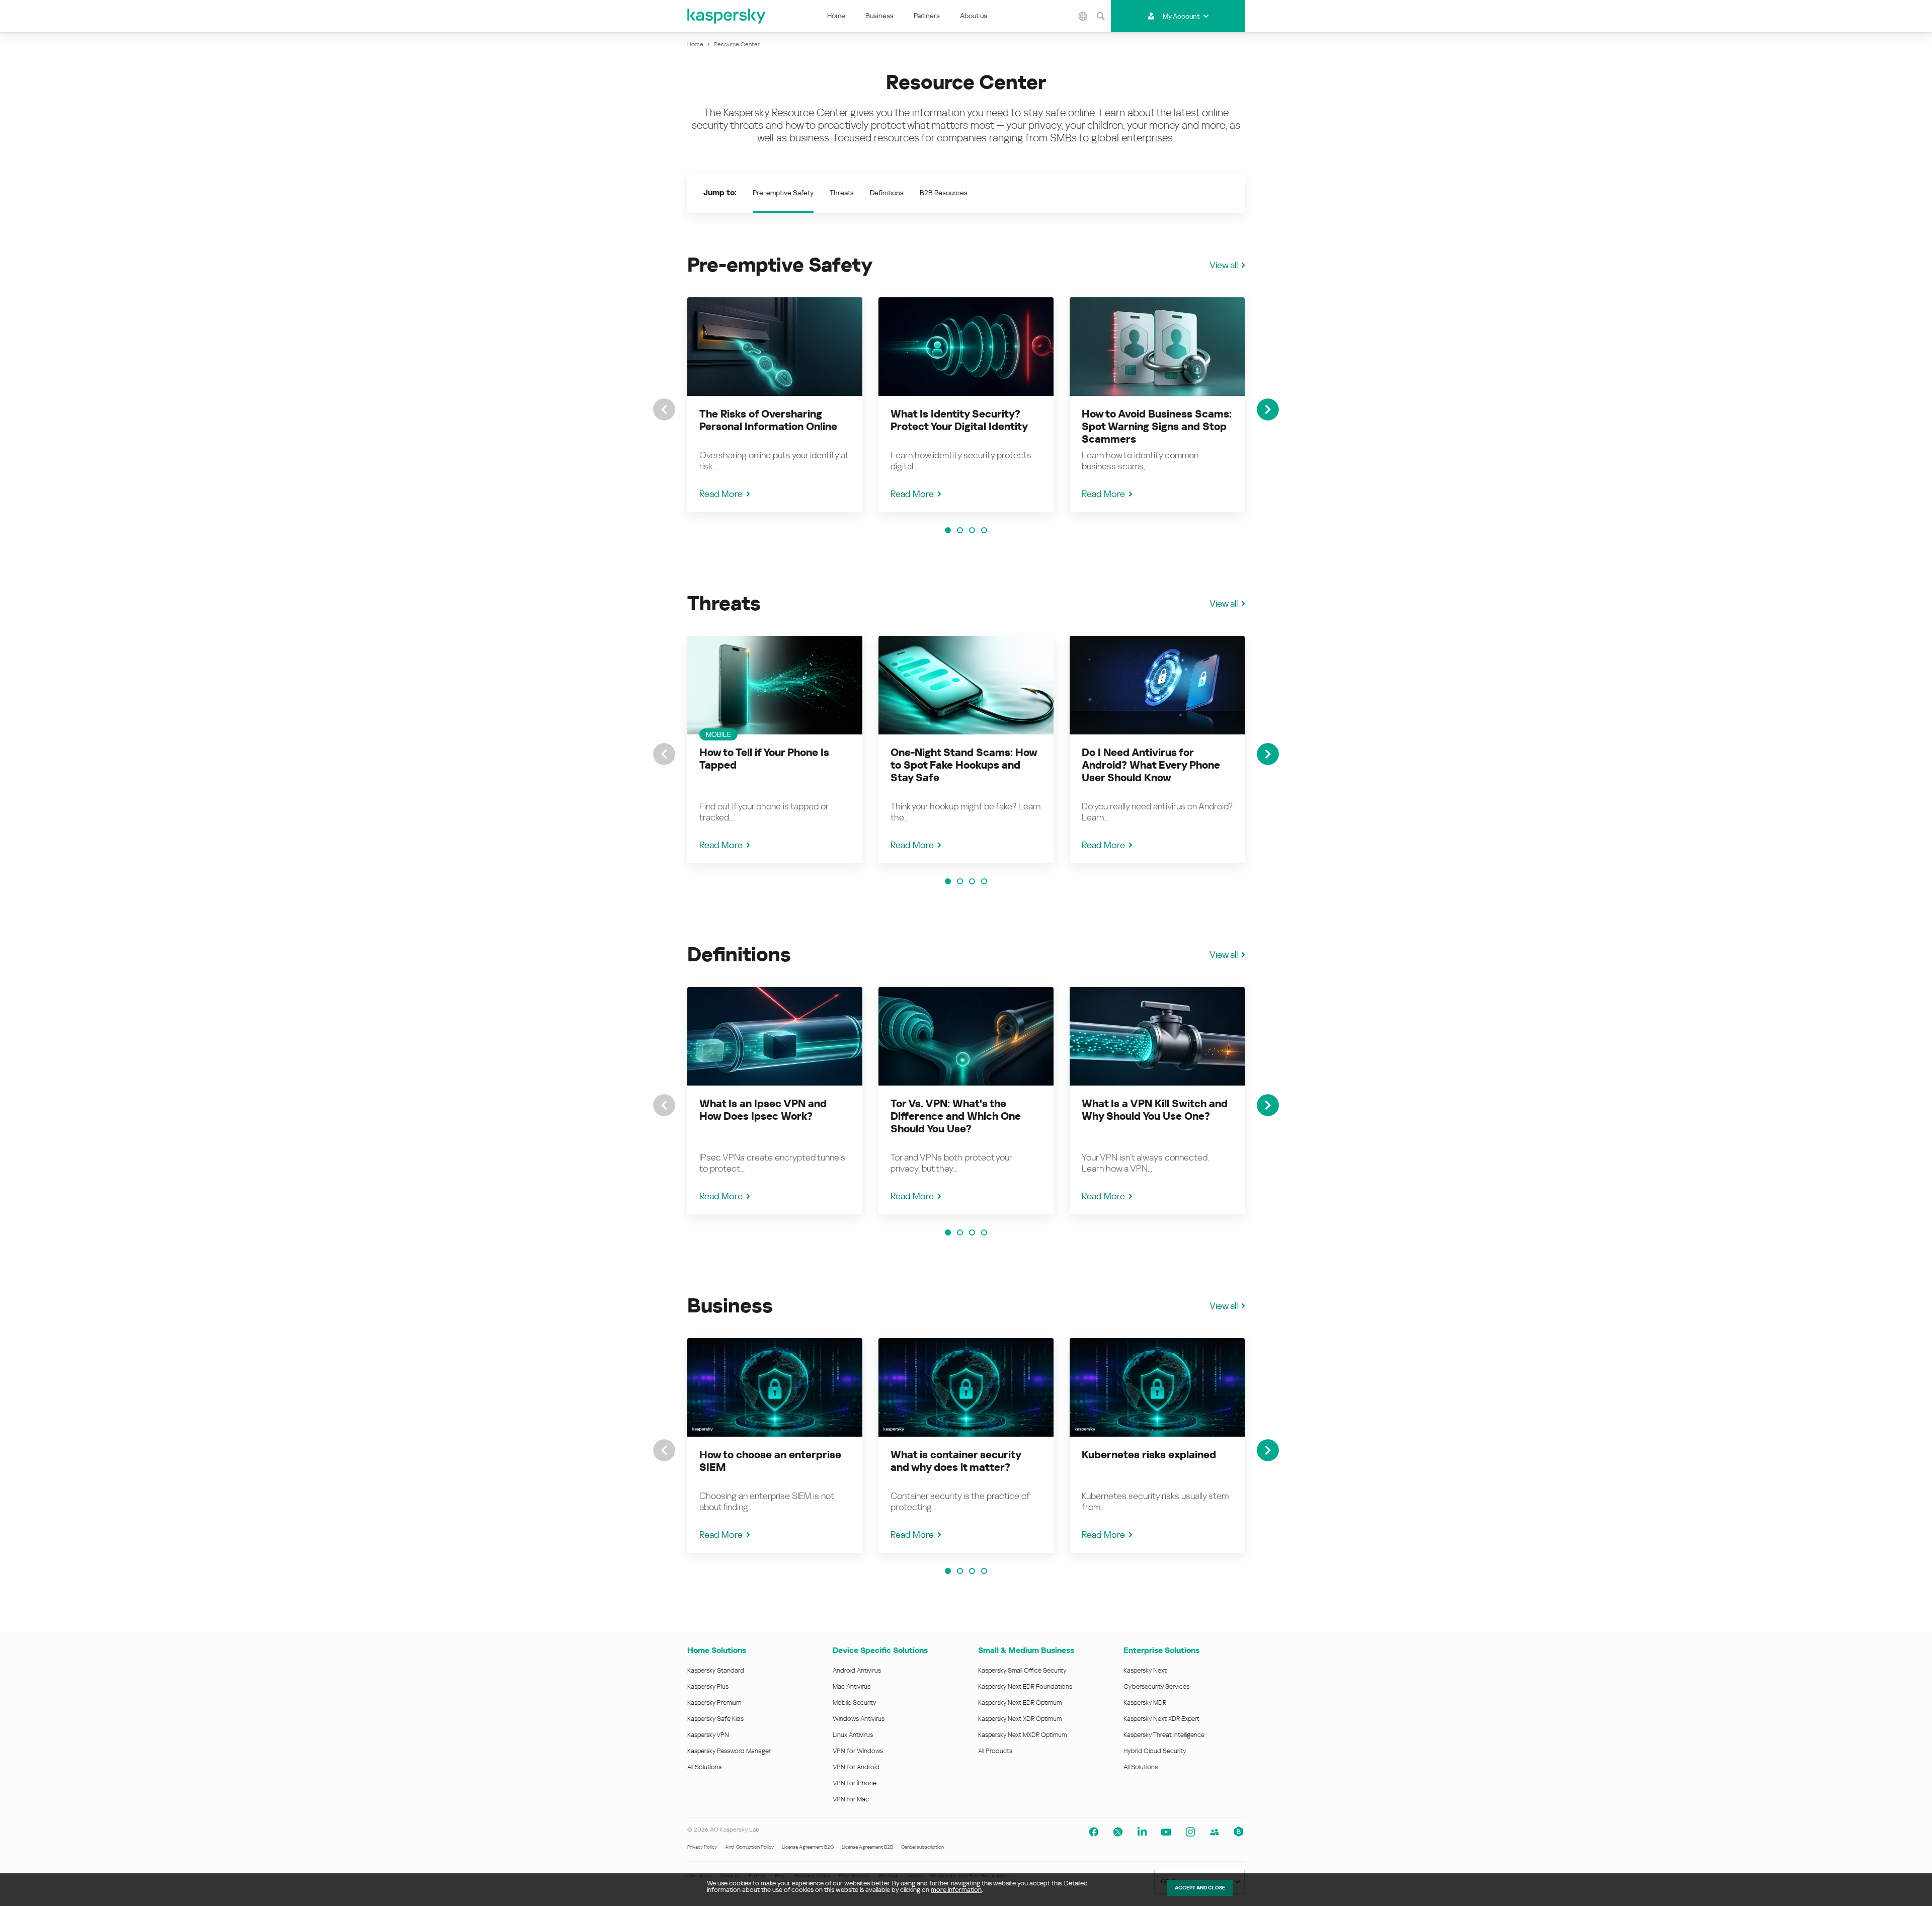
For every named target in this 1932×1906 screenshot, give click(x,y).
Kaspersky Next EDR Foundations (1025, 1686)
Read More (721, 494)
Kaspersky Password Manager (729, 1751)
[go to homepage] (727, 16)
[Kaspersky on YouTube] (1166, 1832)
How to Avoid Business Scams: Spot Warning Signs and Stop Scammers (1157, 427)
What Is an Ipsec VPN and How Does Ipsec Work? (763, 1110)
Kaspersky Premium (714, 1703)
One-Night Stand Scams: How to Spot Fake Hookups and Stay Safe (964, 765)
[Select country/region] (1083, 16)
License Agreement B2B (867, 1847)
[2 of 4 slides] (960, 530)
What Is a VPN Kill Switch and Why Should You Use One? (1155, 1110)
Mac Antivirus (852, 1686)
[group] (775, 405)
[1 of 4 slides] (948, 530)
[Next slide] (1268, 409)
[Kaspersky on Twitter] (1118, 1832)
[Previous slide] (664, 409)
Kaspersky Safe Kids (715, 1719)
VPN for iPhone (855, 1783)
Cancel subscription (922, 1847)
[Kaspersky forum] (1215, 1832)
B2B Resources (944, 193)
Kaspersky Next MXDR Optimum (1022, 1735)
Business (879, 16)
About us (974, 16)
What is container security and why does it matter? (956, 1461)
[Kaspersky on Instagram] (1190, 1832)
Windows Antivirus (859, 1719)
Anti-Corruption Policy (749, 1847)
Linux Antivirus (853, 1735)
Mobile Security (855, 1703)
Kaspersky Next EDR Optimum (1020, 1703)
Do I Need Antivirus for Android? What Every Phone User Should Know (1151, 765)
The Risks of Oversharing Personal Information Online (768, 420)
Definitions (887, 193)
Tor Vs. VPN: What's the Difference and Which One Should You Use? (956, 1116)
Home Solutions (717, 1650)
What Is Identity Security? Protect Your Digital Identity (959, 420)
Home (836, 16)
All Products (995, 1751)
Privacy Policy (702, 1847)
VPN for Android (856, 1767)
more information (956, 1890)
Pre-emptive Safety (783, 193)
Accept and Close (1200, 1888)
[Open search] (1101, 16)
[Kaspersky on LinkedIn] (1142, 1832)
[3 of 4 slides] (972, 530)
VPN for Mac (851, 1799)
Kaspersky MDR (1145, 1703)
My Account (1181, 16)
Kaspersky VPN (708, 1735)
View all (1224, 265)
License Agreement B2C (808, 1847)
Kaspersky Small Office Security (1022, 1670)
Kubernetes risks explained (1149, 1455)
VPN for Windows (858, 1751)
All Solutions (704, 1767)
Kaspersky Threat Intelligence (1164, 1735)
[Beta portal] (1239, 1832)
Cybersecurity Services (1156, 1686)
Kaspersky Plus (708, 1686)
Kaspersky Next (1145, 1670)
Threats (842, 193)
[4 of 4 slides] (984, 530)
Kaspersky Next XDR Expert (1161, 1719)
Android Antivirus (857, 1670)
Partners (927, 16)
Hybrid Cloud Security (1155, 1751)
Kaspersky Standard (716, 1670)
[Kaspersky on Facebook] (1094, 1832)
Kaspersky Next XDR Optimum (1020, 1719)
